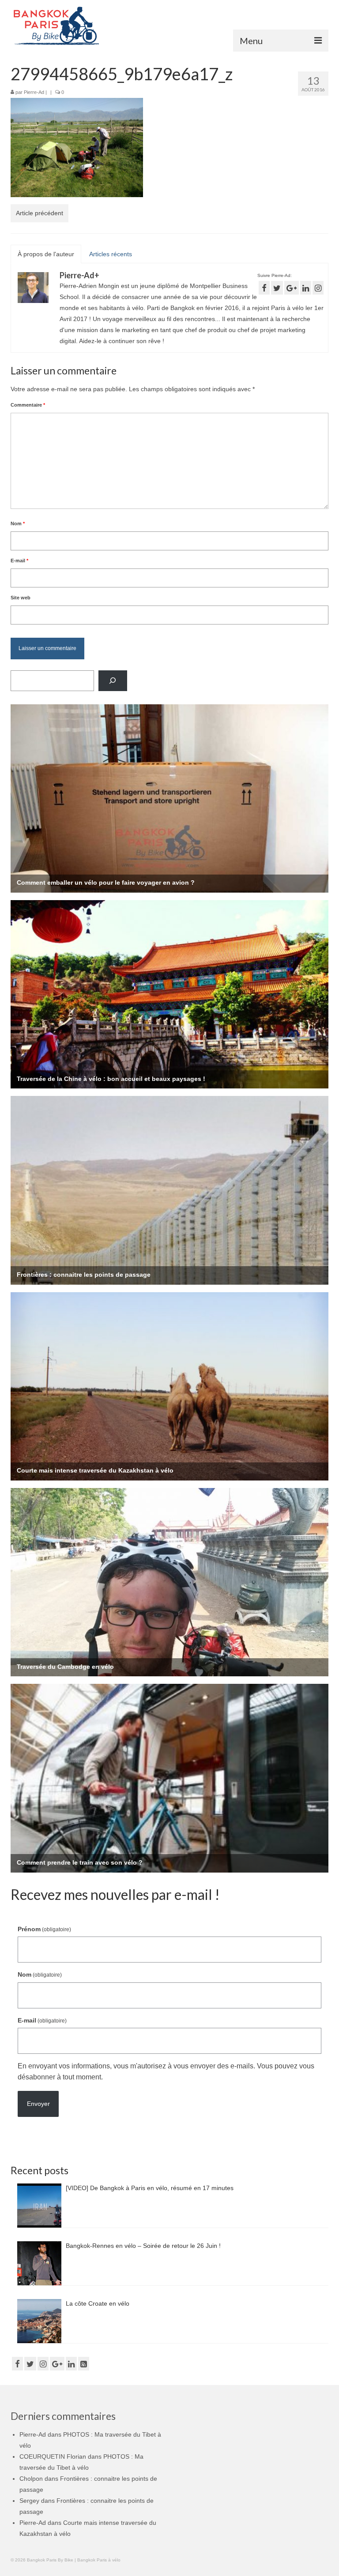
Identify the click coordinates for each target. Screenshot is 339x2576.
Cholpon (31, 2479)
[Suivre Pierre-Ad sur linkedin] (306, 288)
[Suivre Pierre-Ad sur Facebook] (264, 288)
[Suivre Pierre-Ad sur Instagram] (318, 288)
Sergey (29, 2501)
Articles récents (111, 254)
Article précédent (40, 213)
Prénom (44, 1929)
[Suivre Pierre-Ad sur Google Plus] (292, 288)
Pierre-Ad (34, 92)
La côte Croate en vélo (98, 2303)
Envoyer (38, 2104)
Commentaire (28, 405)
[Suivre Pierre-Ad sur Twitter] (277, 288)
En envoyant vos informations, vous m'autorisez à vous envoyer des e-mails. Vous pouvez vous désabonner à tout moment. (166, 2071)
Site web (21, 598)
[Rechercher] (113, 681)
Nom (18, 523)
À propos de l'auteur (46, 254)
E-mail (19, 561)
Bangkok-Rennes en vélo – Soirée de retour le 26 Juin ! (143, 2246)
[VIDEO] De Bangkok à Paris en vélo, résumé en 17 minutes (150, 2188)
